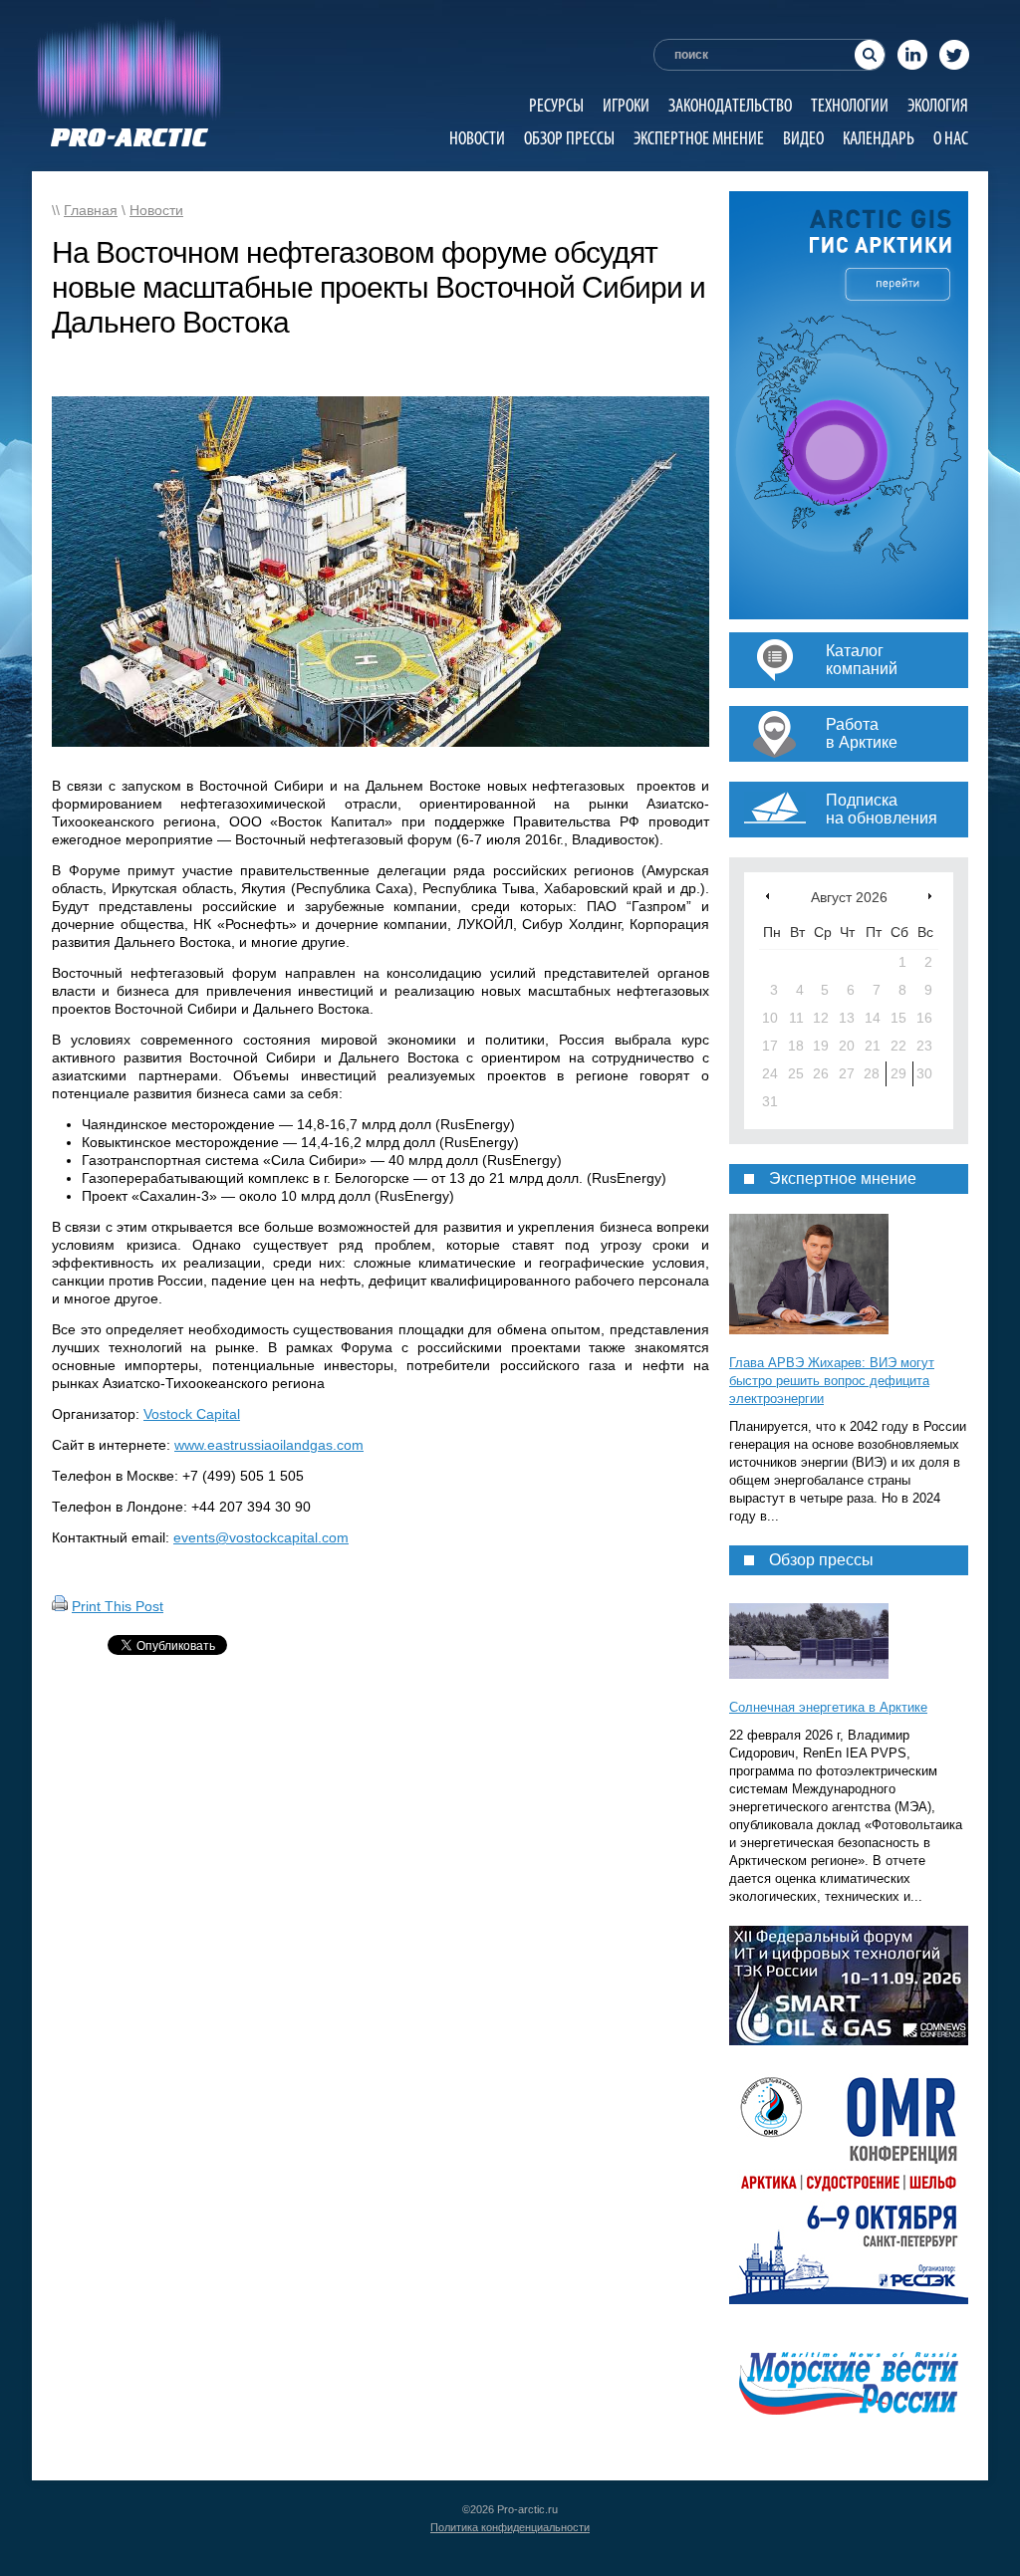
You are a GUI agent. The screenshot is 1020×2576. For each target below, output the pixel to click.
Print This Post (118, 1606)
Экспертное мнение (699, 138)
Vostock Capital (192, 1414)
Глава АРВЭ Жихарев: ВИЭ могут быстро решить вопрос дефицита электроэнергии (832, 1381)
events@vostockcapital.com (261, 1537)
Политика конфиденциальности (510, 2527)
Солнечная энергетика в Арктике (828, 1707)
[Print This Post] (60, 1606)
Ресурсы (556, 105)
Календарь (879, 138)
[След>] (930, 896)
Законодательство (730, 105)
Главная (91, 210)
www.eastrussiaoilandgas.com (269, 1445)
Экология (938, 105)
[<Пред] (767, 896)
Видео (803, 138)
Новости (477, 138)
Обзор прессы (569, 138)
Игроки (626, 105)
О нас (951, 138)
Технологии (850, 105)
